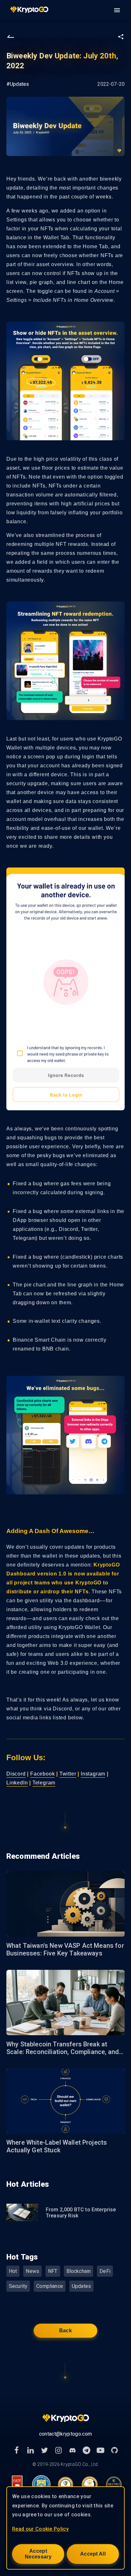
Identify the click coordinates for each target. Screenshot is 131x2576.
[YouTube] (100, 2450)
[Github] (114, 2450)
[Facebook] (17, 2450)
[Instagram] (59, 2450)
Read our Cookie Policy (40, 2529)
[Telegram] (86, 2450)
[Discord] (72, 2450)
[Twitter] (45, 2450)
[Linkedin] (31, 2450)
